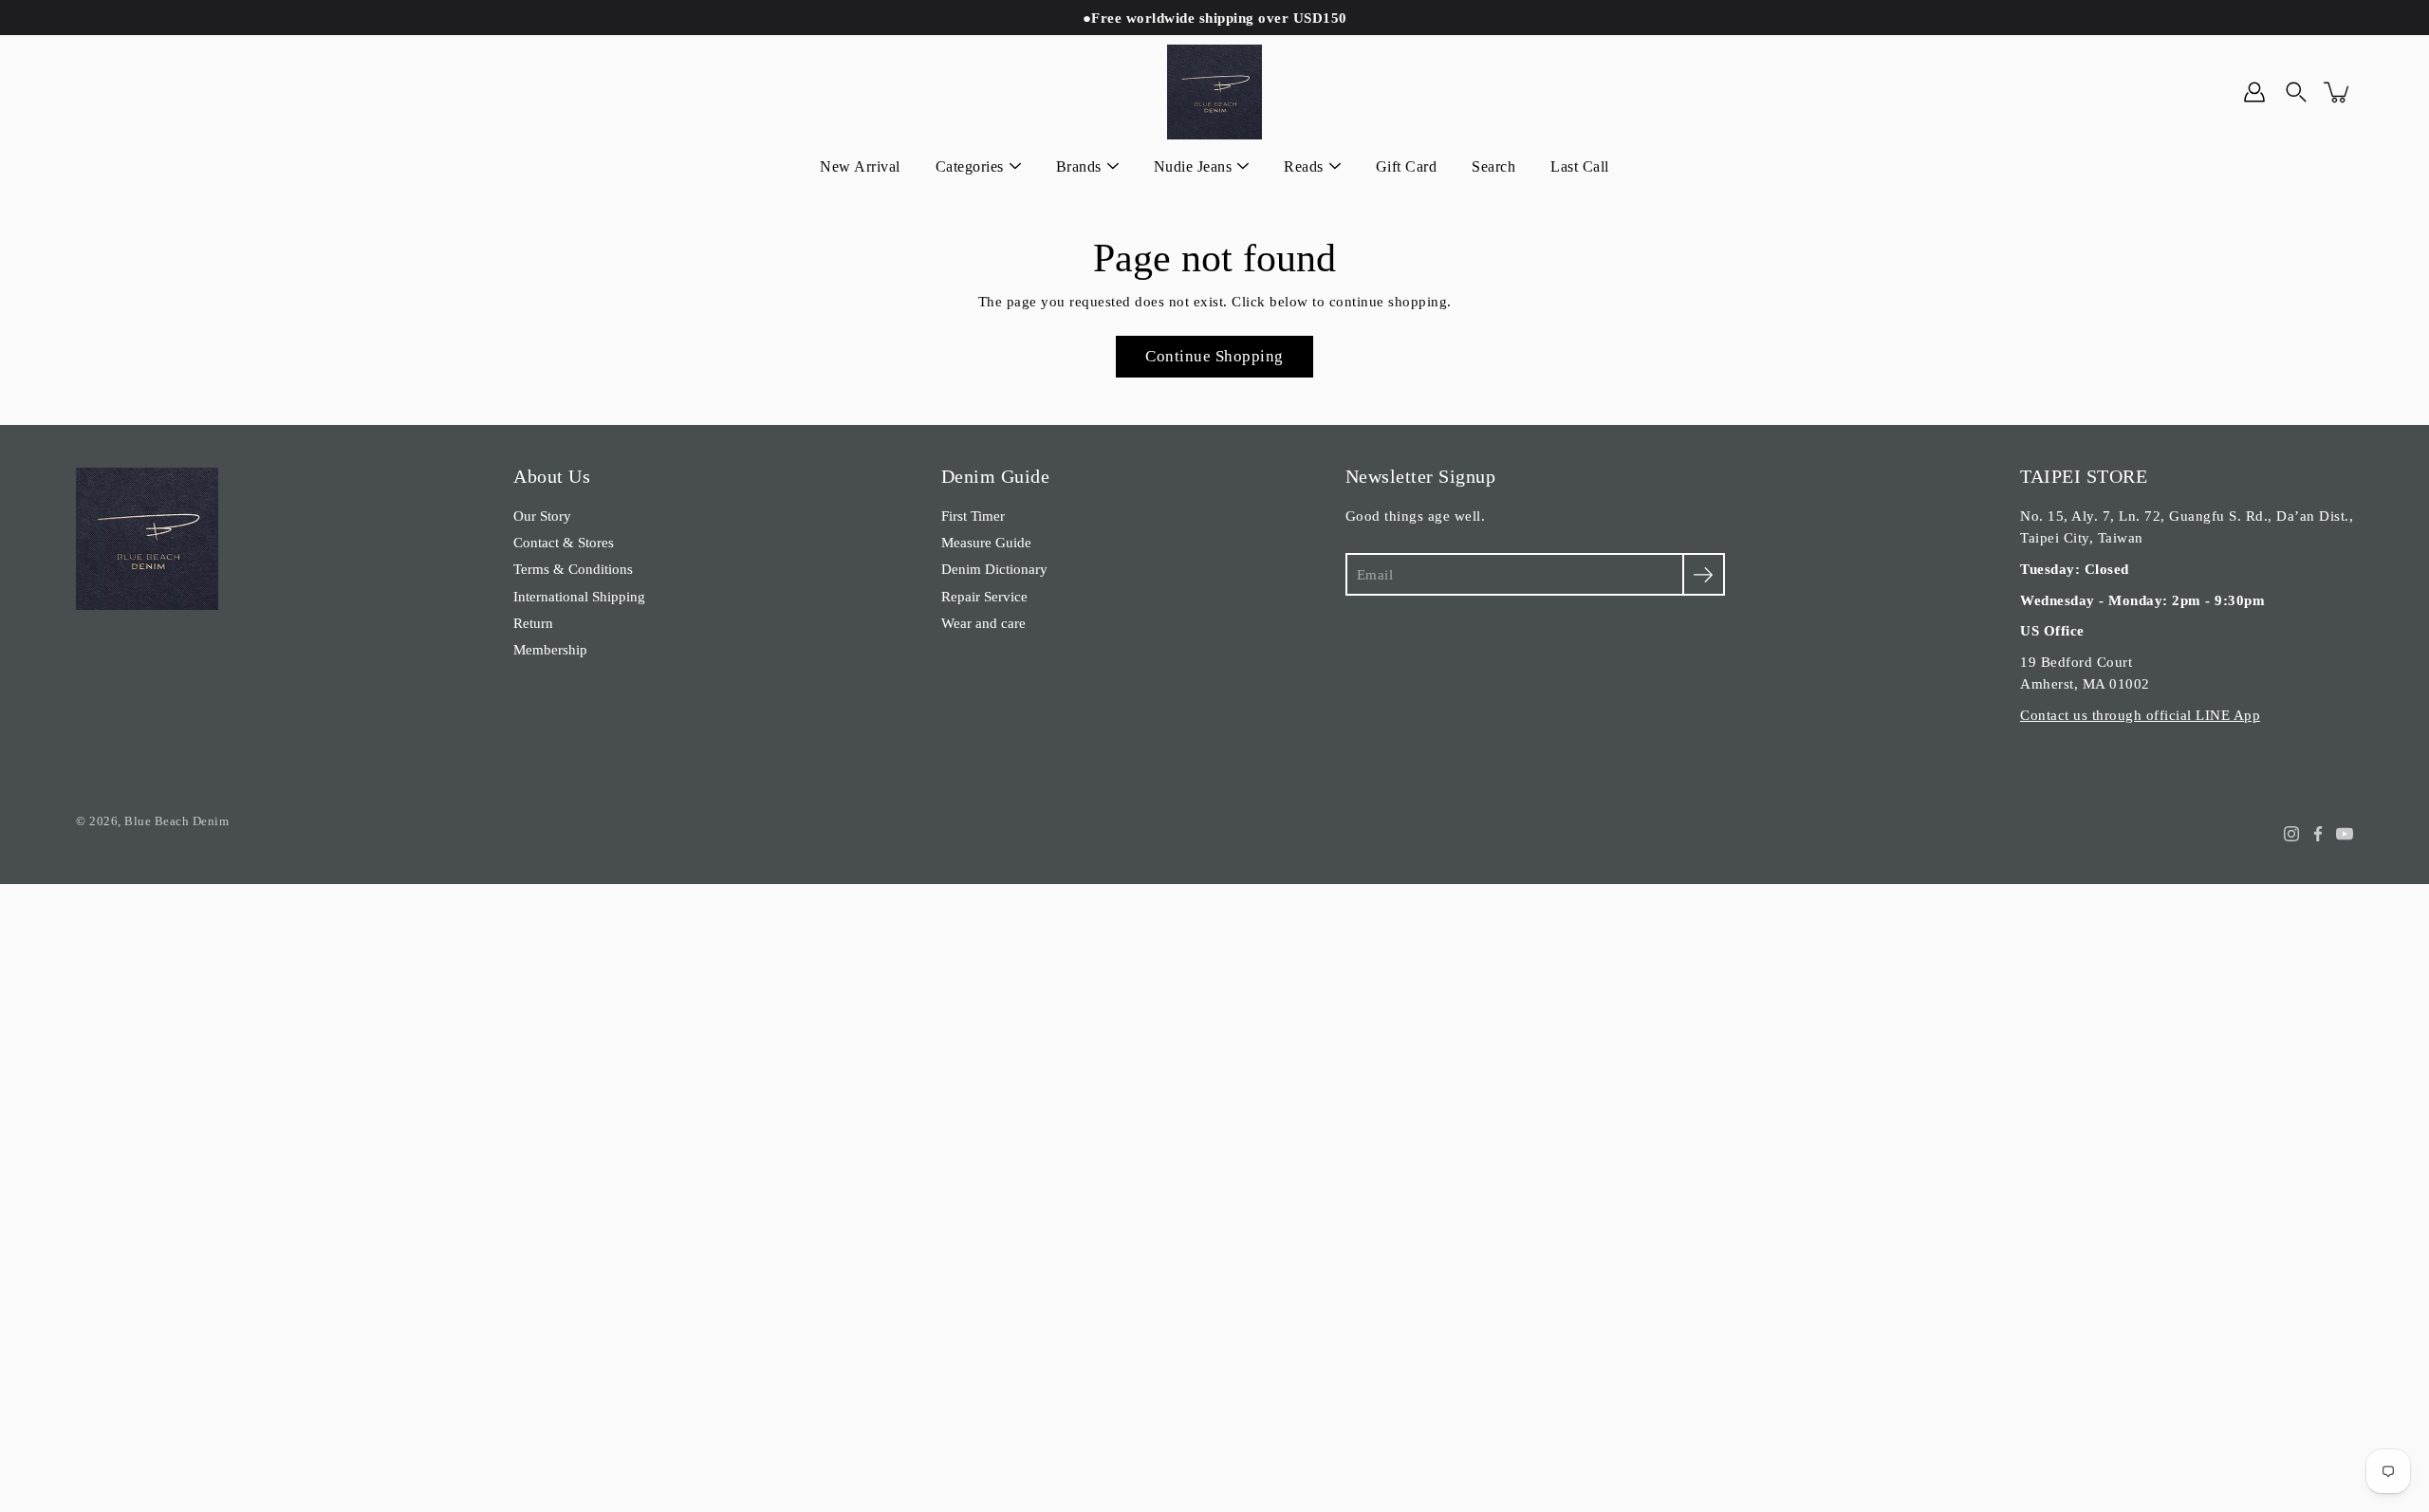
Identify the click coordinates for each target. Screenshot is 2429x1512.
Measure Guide (986, 542)
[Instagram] (2291, 834)
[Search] (2296, 92)
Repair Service (984, 596)
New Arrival (860, 166)
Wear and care (983, 623)
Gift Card (1407, 166)
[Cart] (2338, 92)
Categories (970, 166)
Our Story (542, 516)
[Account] (2254, 92)
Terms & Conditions (573, 569)
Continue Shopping (1214, 356)
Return (533, 623)
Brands (1079, 166)
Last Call (1580, 166)
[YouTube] (2345, 834)
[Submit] (1704, 574)
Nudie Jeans (1193, 166)
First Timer (973, 516)
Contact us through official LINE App (2140, 715)
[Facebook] (2318, 834)
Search (1493, 166)
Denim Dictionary (994, 569)
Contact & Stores (564, 542)
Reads (1304, 166)
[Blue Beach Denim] (1214, 92)
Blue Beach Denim (176, 821)
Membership (550, 649)
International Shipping (579, 596)
